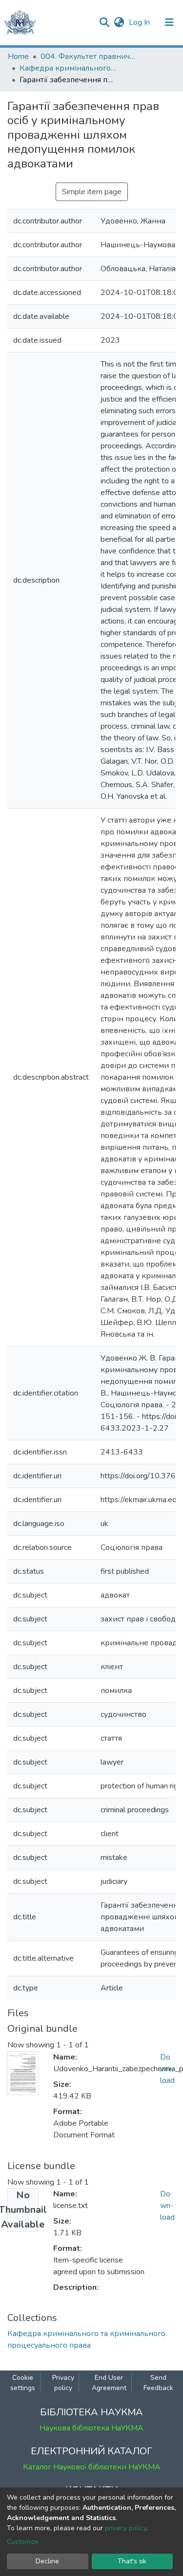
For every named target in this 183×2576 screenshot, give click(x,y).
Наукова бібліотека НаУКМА (91, 2428)
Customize (23, 2542)
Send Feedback (158, 2383)
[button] (119, 22)
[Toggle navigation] (169, 22)
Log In (140, 22)
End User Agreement (109, 2383)
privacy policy (126, 2528)
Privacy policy (63, 2383)
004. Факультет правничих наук (89, 56)
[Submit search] (104, 22)
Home (18, 56)
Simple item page (92, 192)
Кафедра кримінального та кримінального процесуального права (68, 68)
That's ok (132, 2561)
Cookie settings (23, 2383)
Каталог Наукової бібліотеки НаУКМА (92, 2467)
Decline (47, 2561)
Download (167, 2069)
